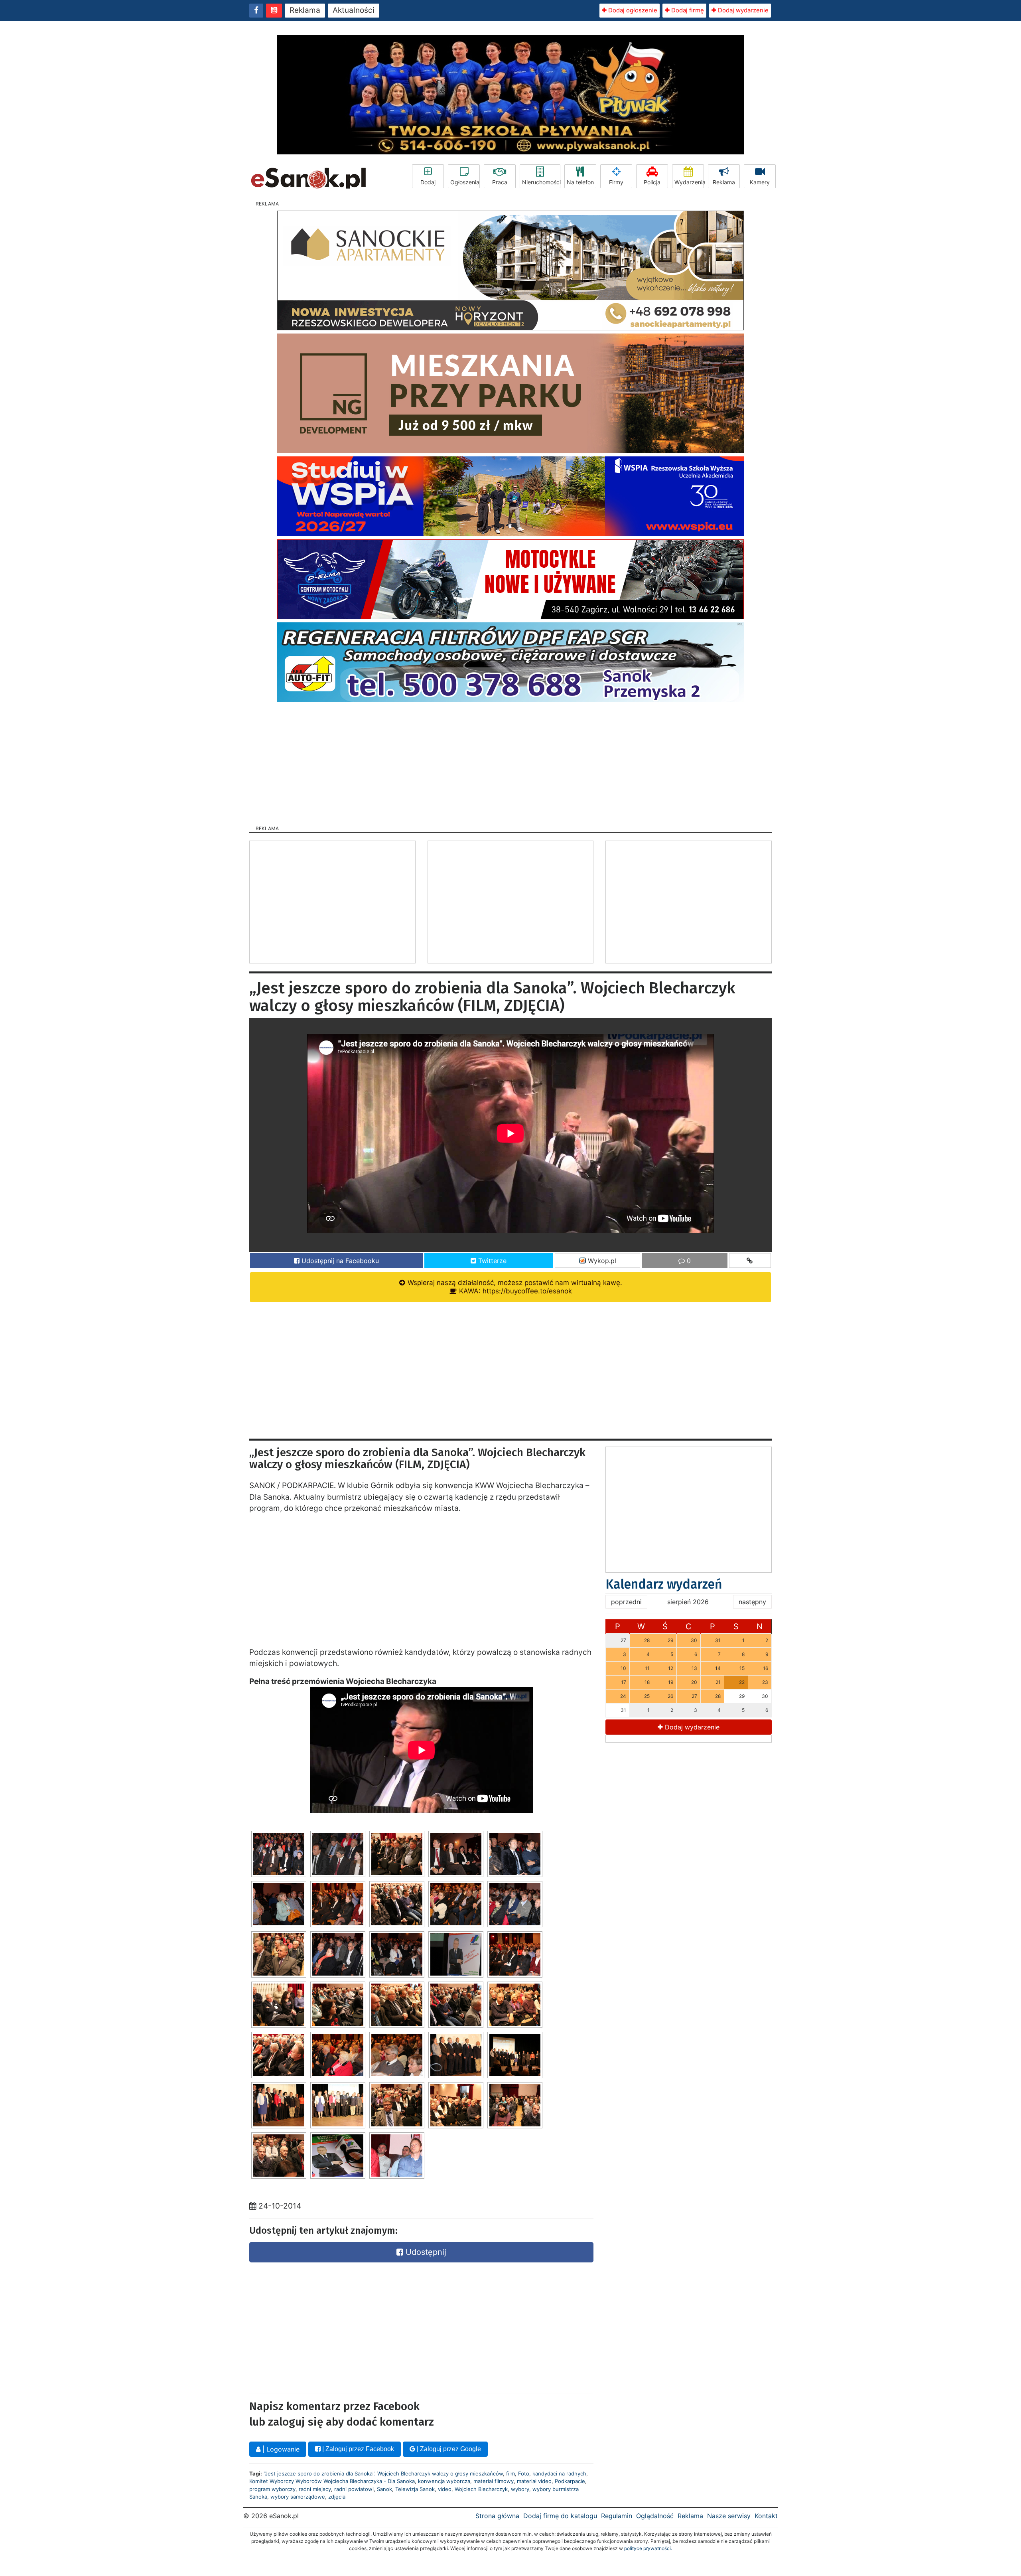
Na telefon (580, 182)
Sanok (384, 2489)
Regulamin (617, 2516)
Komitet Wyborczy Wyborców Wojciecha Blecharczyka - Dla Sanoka (332, 2481)
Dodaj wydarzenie (742, 10)
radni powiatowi (354, 2489)
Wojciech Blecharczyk (481, 2489)
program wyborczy (272, 2489)
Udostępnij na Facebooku (339, 1261)
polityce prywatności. (648, 2548)
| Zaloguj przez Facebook (357, 2449)
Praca (500, 182)
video (445, 2489)
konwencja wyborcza (444, 2481)
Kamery (760, 182)
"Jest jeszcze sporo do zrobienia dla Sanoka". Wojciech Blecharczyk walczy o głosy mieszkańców (383, 2473)
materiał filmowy (494, 2481)
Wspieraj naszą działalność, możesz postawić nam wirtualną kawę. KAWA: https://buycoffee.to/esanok (514, 1287)
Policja (652, 182)
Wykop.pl (601, 1261)
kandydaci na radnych (559, 2473)
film (510, 2473)
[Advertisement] (510, 761)
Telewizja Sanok (415, 2489)
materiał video (534, 2481)
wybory (520, 2489)
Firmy (616, 182)
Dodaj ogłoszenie (632, 10)
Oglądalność (655, 2516)
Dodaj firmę (687, 10)
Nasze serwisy (729, 2516)
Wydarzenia (689, 182)
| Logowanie (280, 2449)
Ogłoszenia (465, 182)
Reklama (305, 10)
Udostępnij (425, 2252)
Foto (524, 2473)
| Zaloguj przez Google (448, 2449)
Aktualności (354, 10)
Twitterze (491, 1261)
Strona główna (497, 2516)
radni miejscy (315, 2489)
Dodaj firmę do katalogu (560, 2516)
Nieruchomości (541, 182)
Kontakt (766, 2516)
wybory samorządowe (298, 2497)
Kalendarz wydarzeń (664, 1584)
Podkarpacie (570, 2481)
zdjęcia (337, 2497)
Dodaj (428, 182)
